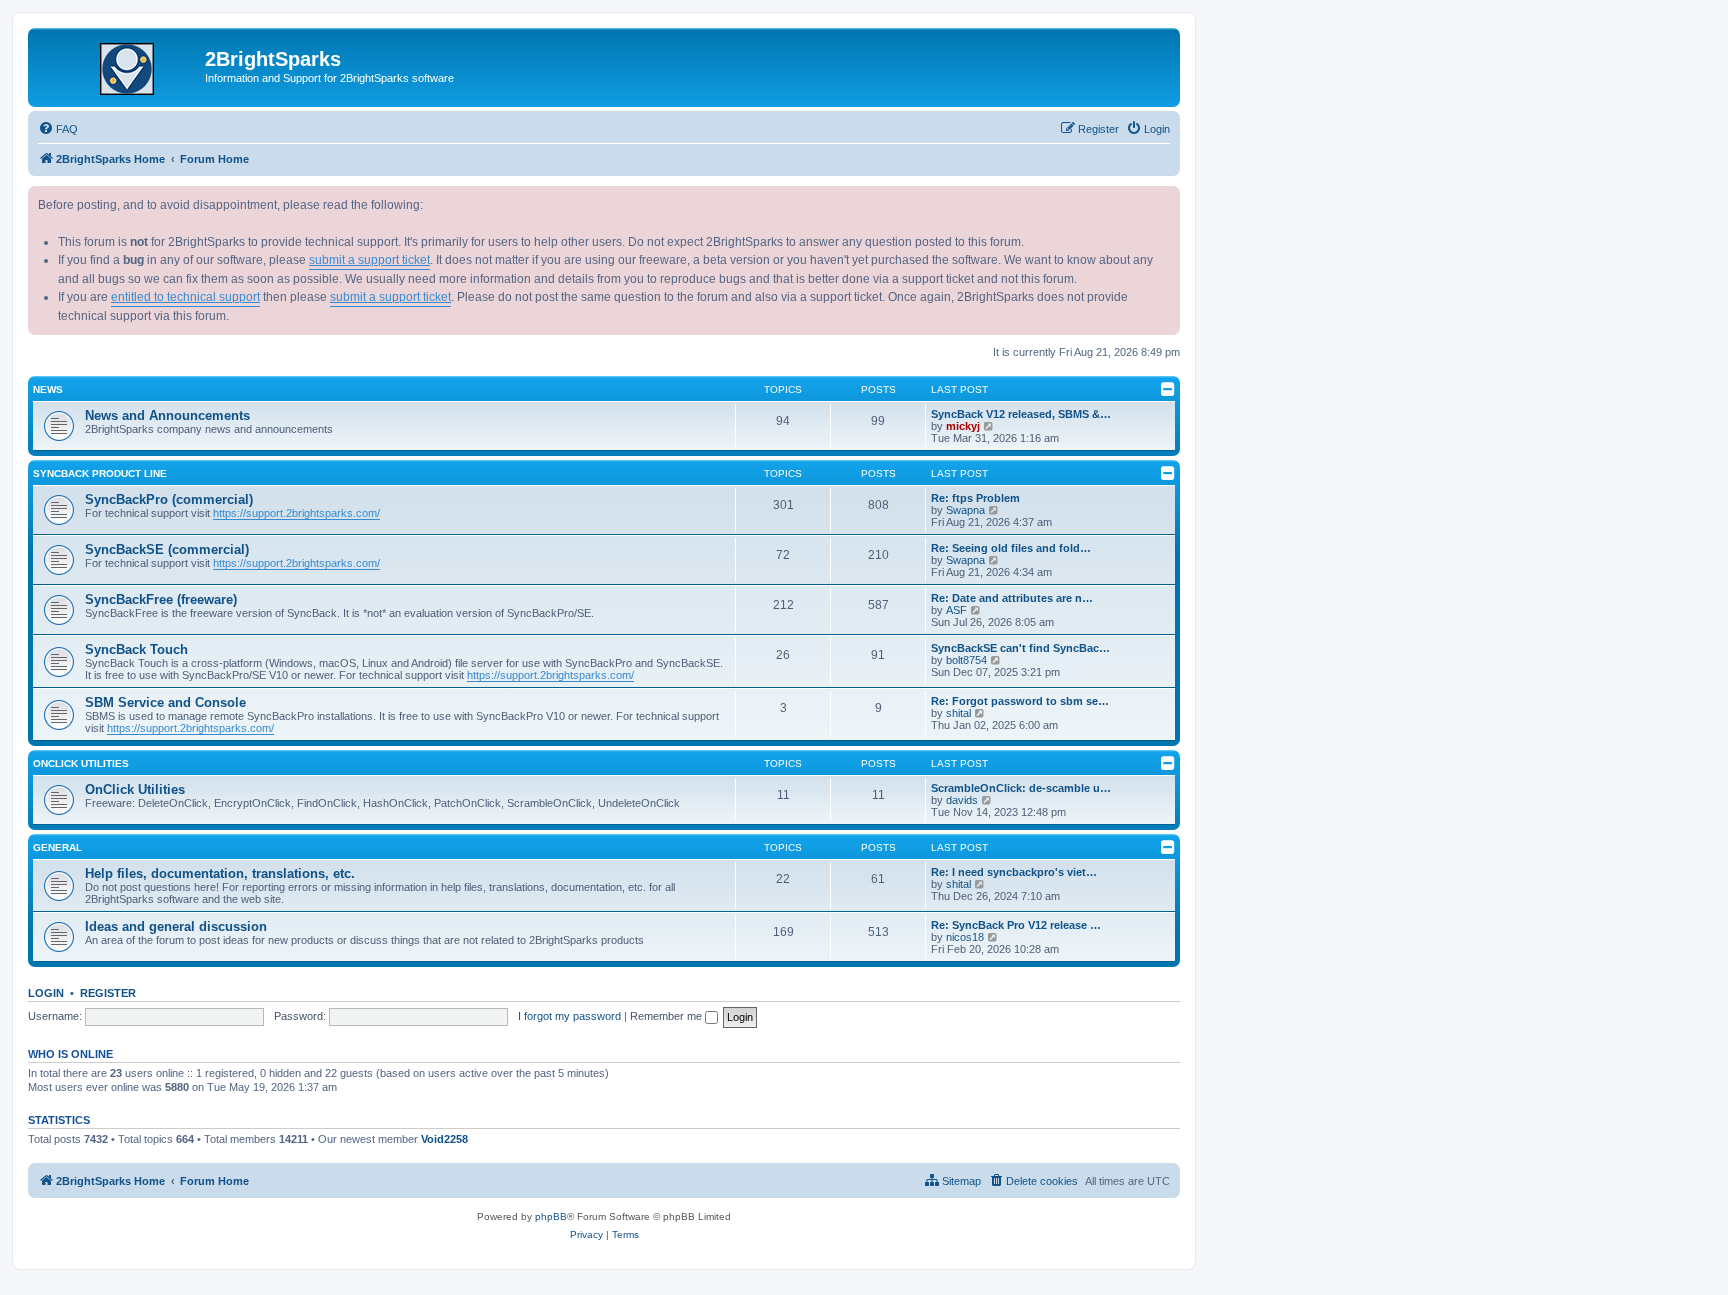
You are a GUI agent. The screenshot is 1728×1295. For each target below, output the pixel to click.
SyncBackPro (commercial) (169, 499)
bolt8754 (966, 660)
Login (46, 993)
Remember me (667, 1016)
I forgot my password (569, 1016)
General (57, 847)
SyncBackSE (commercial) (167, 549)
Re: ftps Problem (975, 498)
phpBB (551, 1216)
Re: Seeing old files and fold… (1011, 548)
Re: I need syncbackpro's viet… (1014, 872)
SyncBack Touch (136, 649)
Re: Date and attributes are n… (1012, 598)
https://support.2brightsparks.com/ (296, 513)
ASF (956, 610)
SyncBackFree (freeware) (161, 599)
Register (108, 993)
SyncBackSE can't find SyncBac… (1020, 648)
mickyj (963, 426)
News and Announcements (167, 415)
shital (958, 713)
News (48, 389)
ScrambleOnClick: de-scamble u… (1021, 788)
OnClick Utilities (81, 763)
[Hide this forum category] (1168, 389)
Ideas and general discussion (176, 926)
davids (962, 800)
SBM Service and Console (165, 702)
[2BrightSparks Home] (119, 65)
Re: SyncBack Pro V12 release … (1016, 925)
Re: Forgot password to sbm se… (1020, 701)
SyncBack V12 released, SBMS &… (1021, 414)
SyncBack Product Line (100, 473)
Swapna (965, 510)
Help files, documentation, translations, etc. (220, 873)
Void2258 (444, 1139)
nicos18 (965, 937)
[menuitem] (58, 129)
